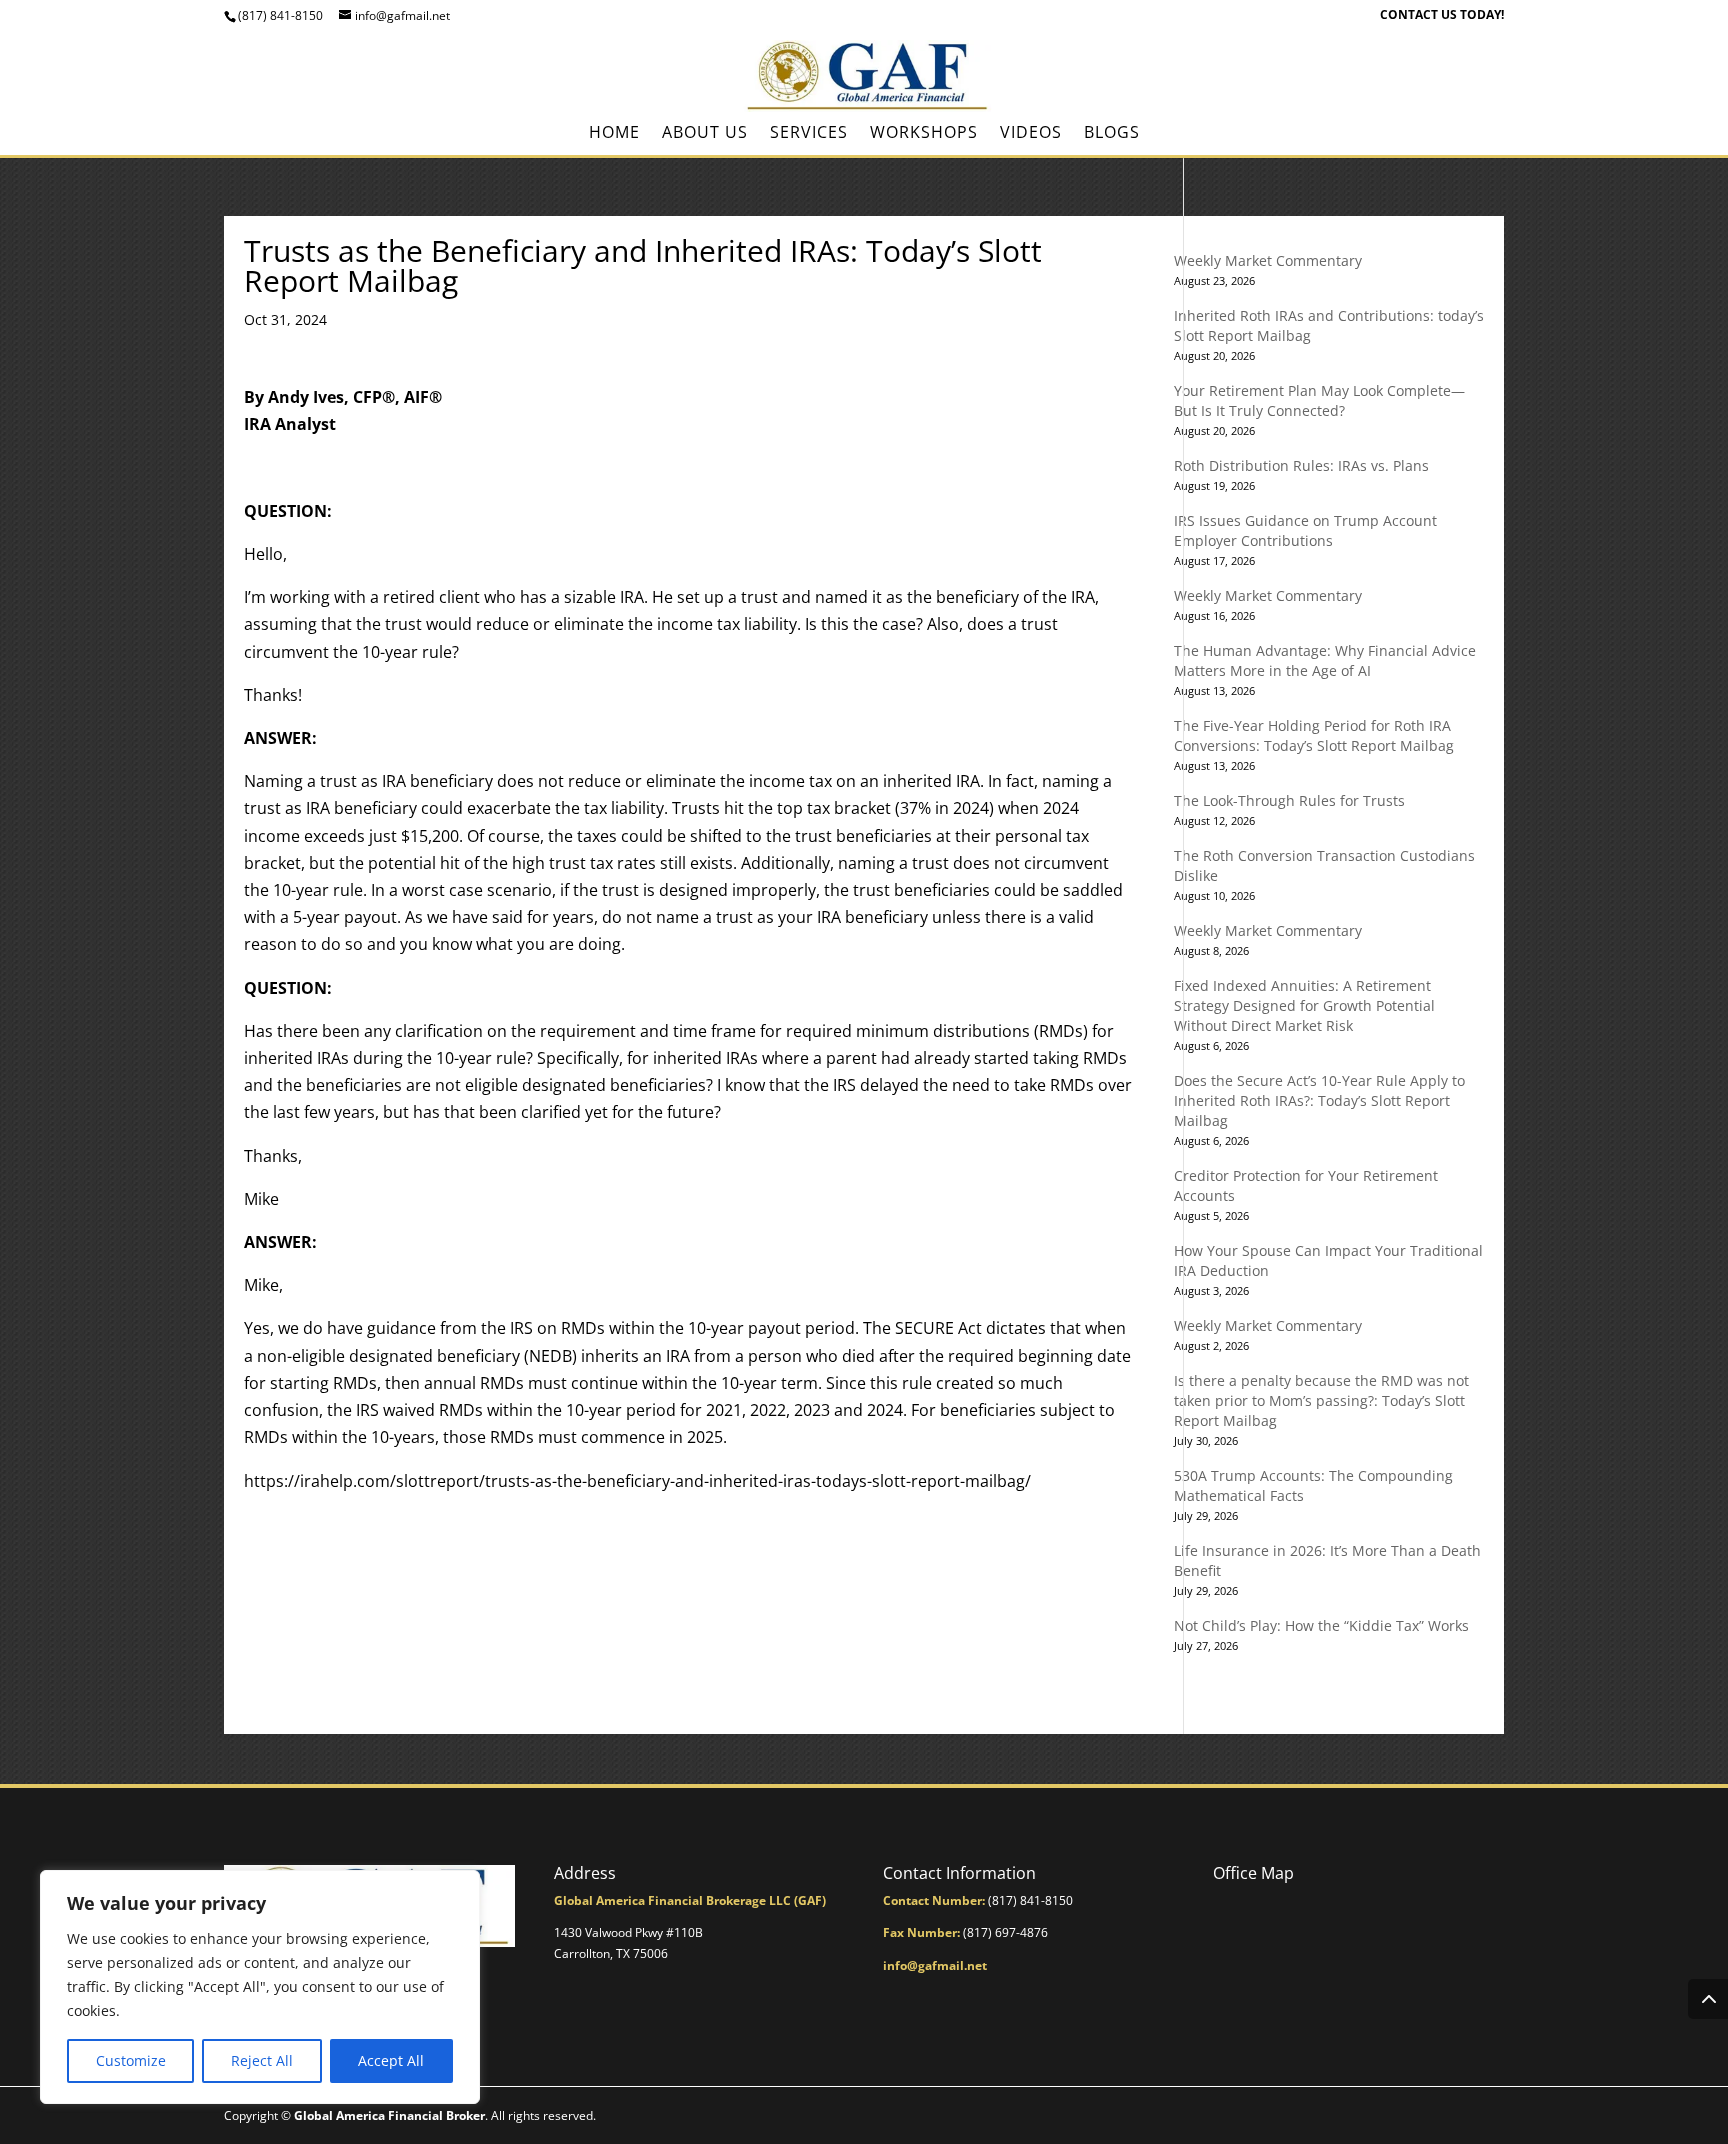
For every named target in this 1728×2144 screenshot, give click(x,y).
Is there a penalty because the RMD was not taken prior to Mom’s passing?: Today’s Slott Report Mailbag (1321, 1400)
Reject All (262, 2060)
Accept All (391, 2060)
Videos (1031, 134)
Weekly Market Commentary (1268, 260)
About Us (705, 134)
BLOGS (1112, 134)
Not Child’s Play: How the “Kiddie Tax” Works (1321, 1625)
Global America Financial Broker (389, 2115)
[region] (260, 1987)
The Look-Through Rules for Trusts (1289, 800)
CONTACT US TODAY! (1442, 16)
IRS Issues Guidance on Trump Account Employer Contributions (1305, 530)
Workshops (924, 134)
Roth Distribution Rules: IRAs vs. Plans (1301, 465)
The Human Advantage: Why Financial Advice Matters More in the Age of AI (1325, 660)
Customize (131, 2060)
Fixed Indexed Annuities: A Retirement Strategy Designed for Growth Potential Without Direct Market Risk (1304, 1005)
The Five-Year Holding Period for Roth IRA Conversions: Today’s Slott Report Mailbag (1314, 735)
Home (614, 134)
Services (809, 134)
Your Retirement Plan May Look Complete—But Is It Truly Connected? (1319, 400)
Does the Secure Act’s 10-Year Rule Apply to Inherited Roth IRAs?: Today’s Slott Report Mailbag (1319, 1100)
